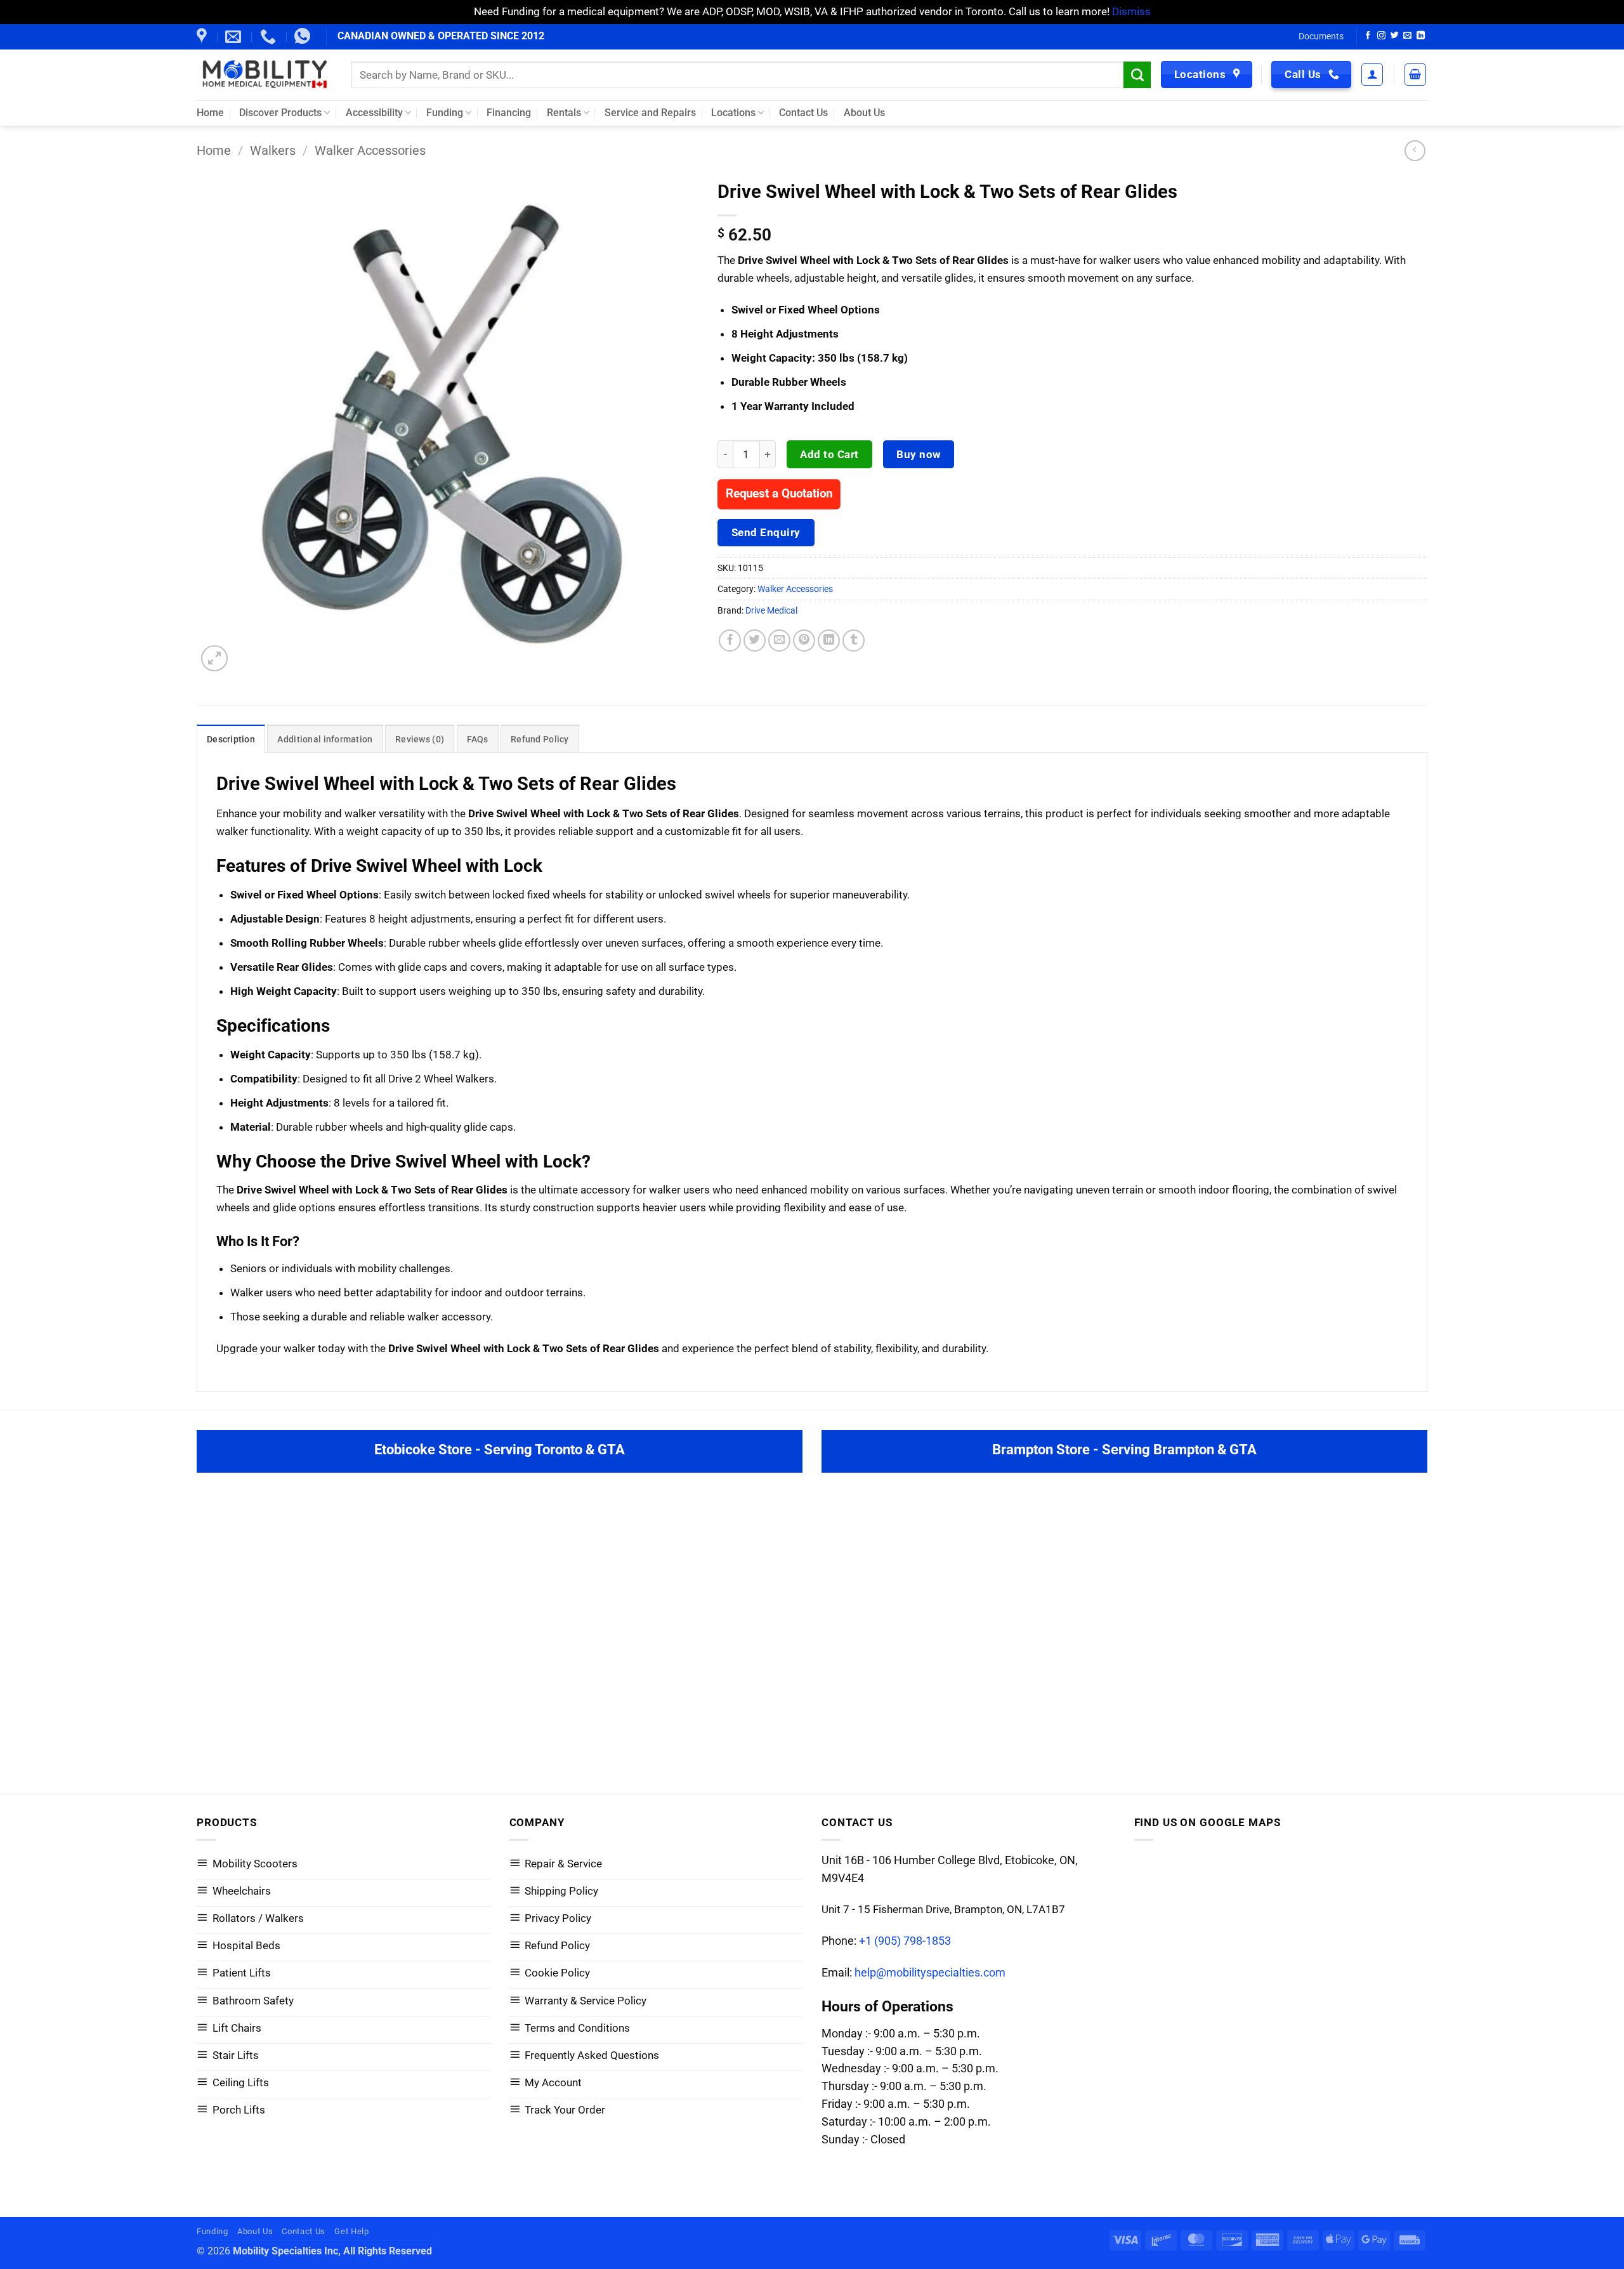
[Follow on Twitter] (1395, 36)
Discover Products (280, 113)
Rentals (564, 113)
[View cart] (1416, 75)
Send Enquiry (766, 532)
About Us (864, 113)
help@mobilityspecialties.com (930, 1972)
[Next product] (1415, 151)
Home (210, 113)
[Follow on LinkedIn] (1421, 36)
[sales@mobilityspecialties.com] (235, 37)
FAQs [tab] (478, 739)
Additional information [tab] (325, 739)
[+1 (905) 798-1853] (270, 37)
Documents (1321, 36)
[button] (1372, 75)
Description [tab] (231, 739)
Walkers (273, 151)
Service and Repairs (650, 113)
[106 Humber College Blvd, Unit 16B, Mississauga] (203, 37)
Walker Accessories (370, 151)
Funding (445, 113)
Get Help (351, 2231)
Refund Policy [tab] (540, 739)
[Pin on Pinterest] (804, 641)
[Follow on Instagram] (1381, 36)
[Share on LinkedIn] (829, 641)
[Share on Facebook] (730, 641)
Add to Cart (829, 454)
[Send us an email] (1407, 36)
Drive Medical (771, 610)
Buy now (919, 454)
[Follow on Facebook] (1368, 36)
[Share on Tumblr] (854, 641)
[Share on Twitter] (755, 641)
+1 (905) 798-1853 (905, 1941)
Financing (509, 113)
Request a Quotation (779, 494)
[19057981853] (304, 37)
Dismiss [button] (1131, 11)
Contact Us (803, 113)
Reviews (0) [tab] (420, 739)
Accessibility (374, 113)
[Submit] (1137, 75)
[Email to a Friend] (780, 641)
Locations (733, 113)
